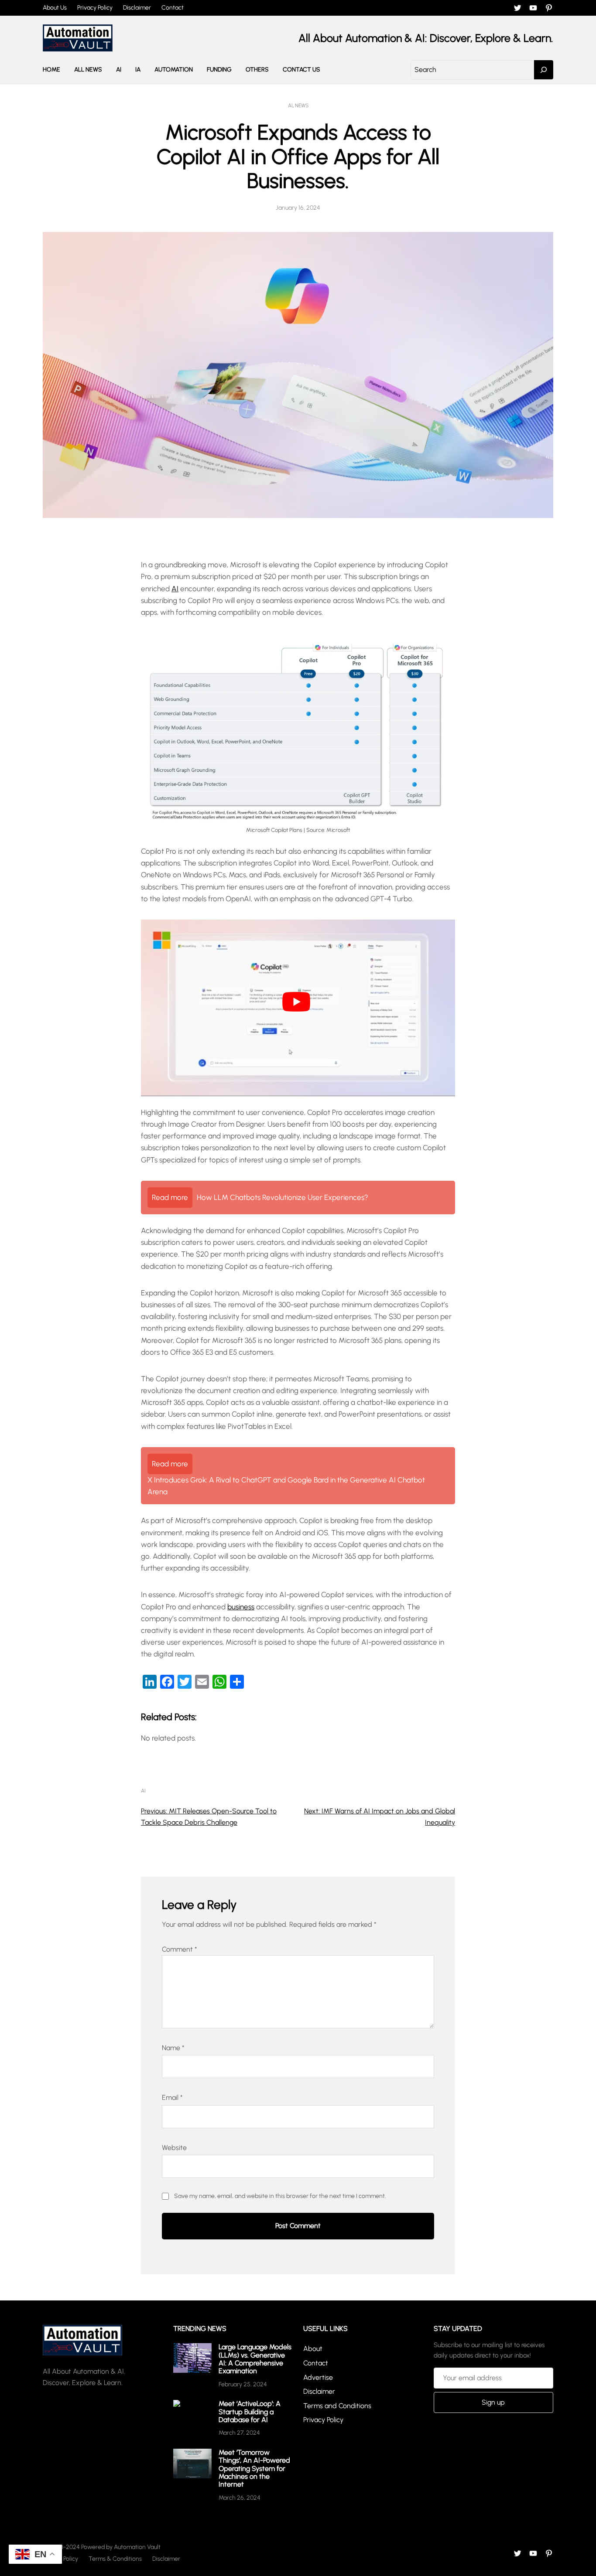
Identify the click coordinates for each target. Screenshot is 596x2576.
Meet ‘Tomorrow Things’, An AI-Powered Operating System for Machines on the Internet (254, 2469)
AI (290, 106)
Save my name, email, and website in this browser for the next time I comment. (280, 2196)
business (241, 1607)
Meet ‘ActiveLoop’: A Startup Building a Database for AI (250, 2412)
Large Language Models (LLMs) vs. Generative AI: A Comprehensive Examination (255, 2359)
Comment (180, 1949)
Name (173, 2048)
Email (172, 2097)
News (302, 106)
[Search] (544, 70)
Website (174, 2148)
